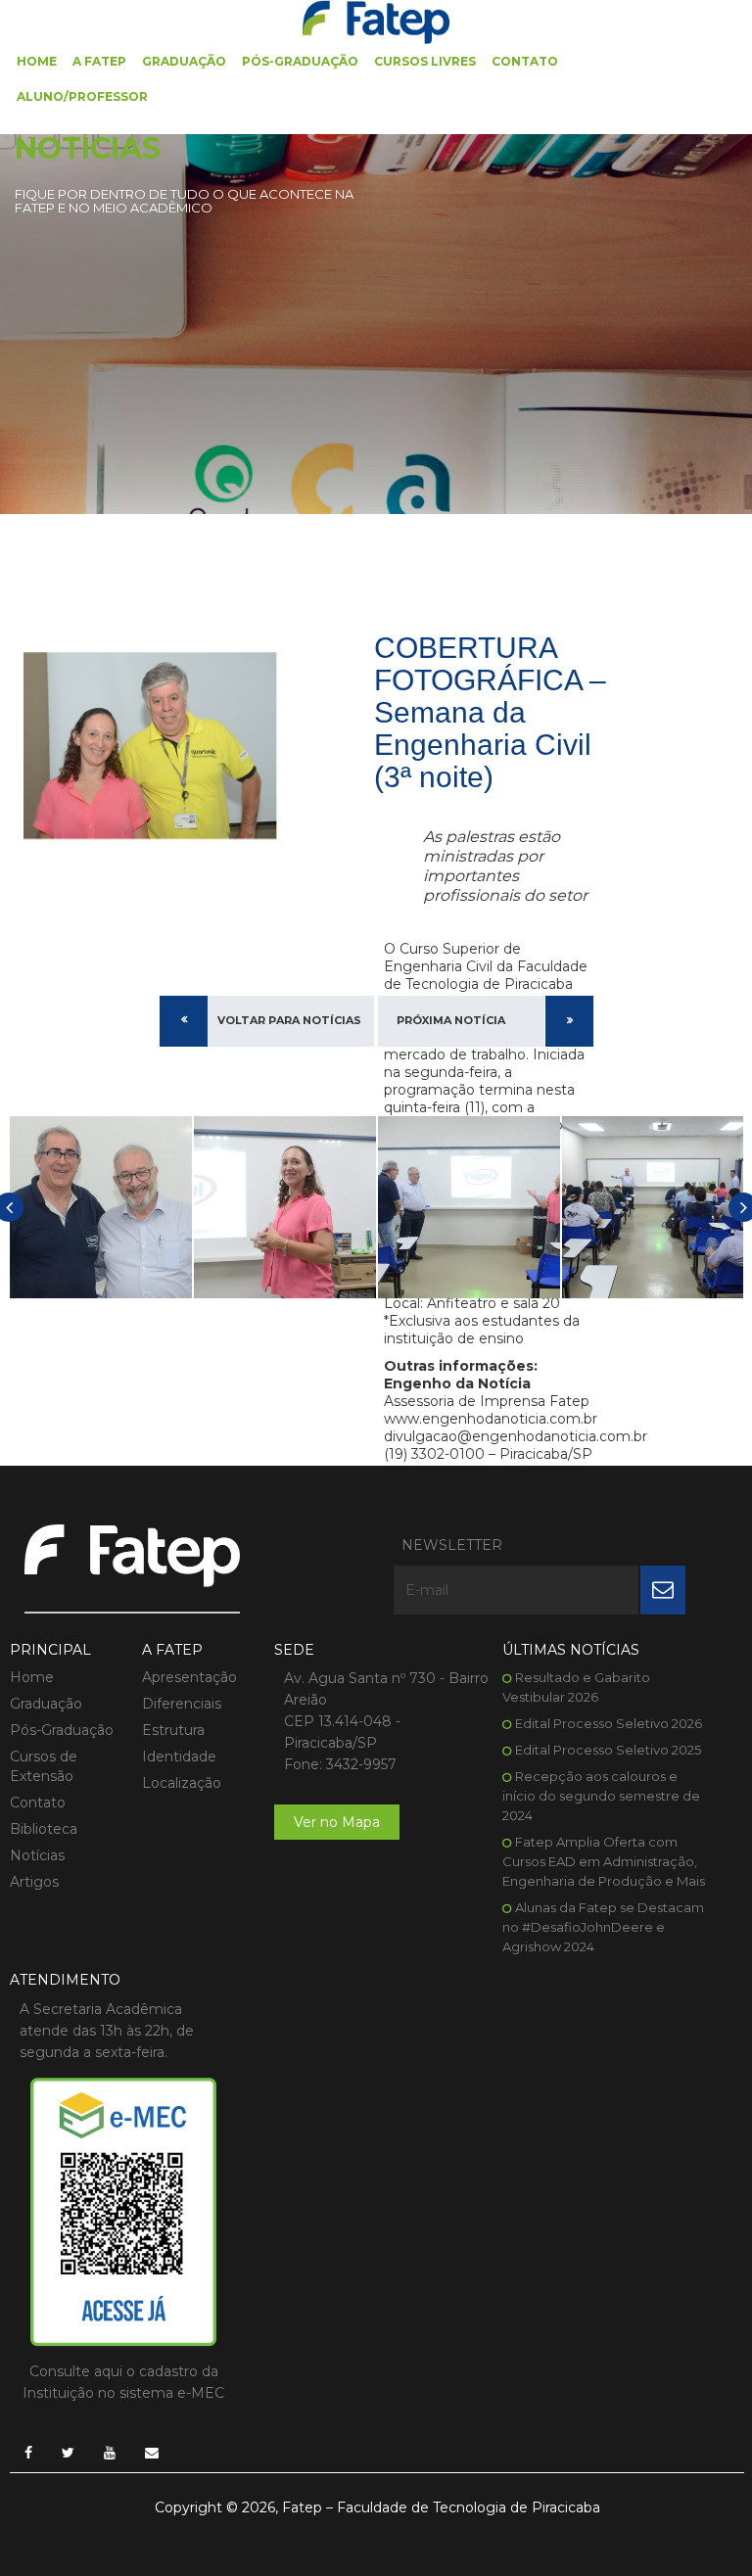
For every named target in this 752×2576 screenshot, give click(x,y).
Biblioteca (44, 1829)
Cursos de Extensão (44, 1766)
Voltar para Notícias (289, 1020)
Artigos (34, 1882)
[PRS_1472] (101, 1207)
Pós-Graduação (300, 61)
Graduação (184, 61)
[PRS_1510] (653, 1207)
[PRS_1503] (469, 1207)
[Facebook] (28, 2453)
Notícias (37, 1855)
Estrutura (173, 1730)
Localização (182, 1783)
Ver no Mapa (337, 1822)
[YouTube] (110, 2453)
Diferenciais (182, 1704)
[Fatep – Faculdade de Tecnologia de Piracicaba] (376, 21)
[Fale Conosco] (152, 2453)
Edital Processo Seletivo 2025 (608, 1750)
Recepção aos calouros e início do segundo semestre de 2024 (601, 1796)
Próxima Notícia (451, 1020)
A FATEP (99, 61)
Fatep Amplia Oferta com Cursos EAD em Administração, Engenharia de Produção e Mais (604, 1861)
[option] (101, 1207)
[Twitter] (68, 2453)
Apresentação (189, 1677)
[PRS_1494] (285, 1207)
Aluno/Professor (82, 96)
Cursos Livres (425, 61)
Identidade (179, 1756)
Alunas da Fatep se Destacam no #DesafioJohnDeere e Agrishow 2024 (603, 1927)
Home (37, 61)
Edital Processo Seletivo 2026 (609, 1723)
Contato (525, 61)
